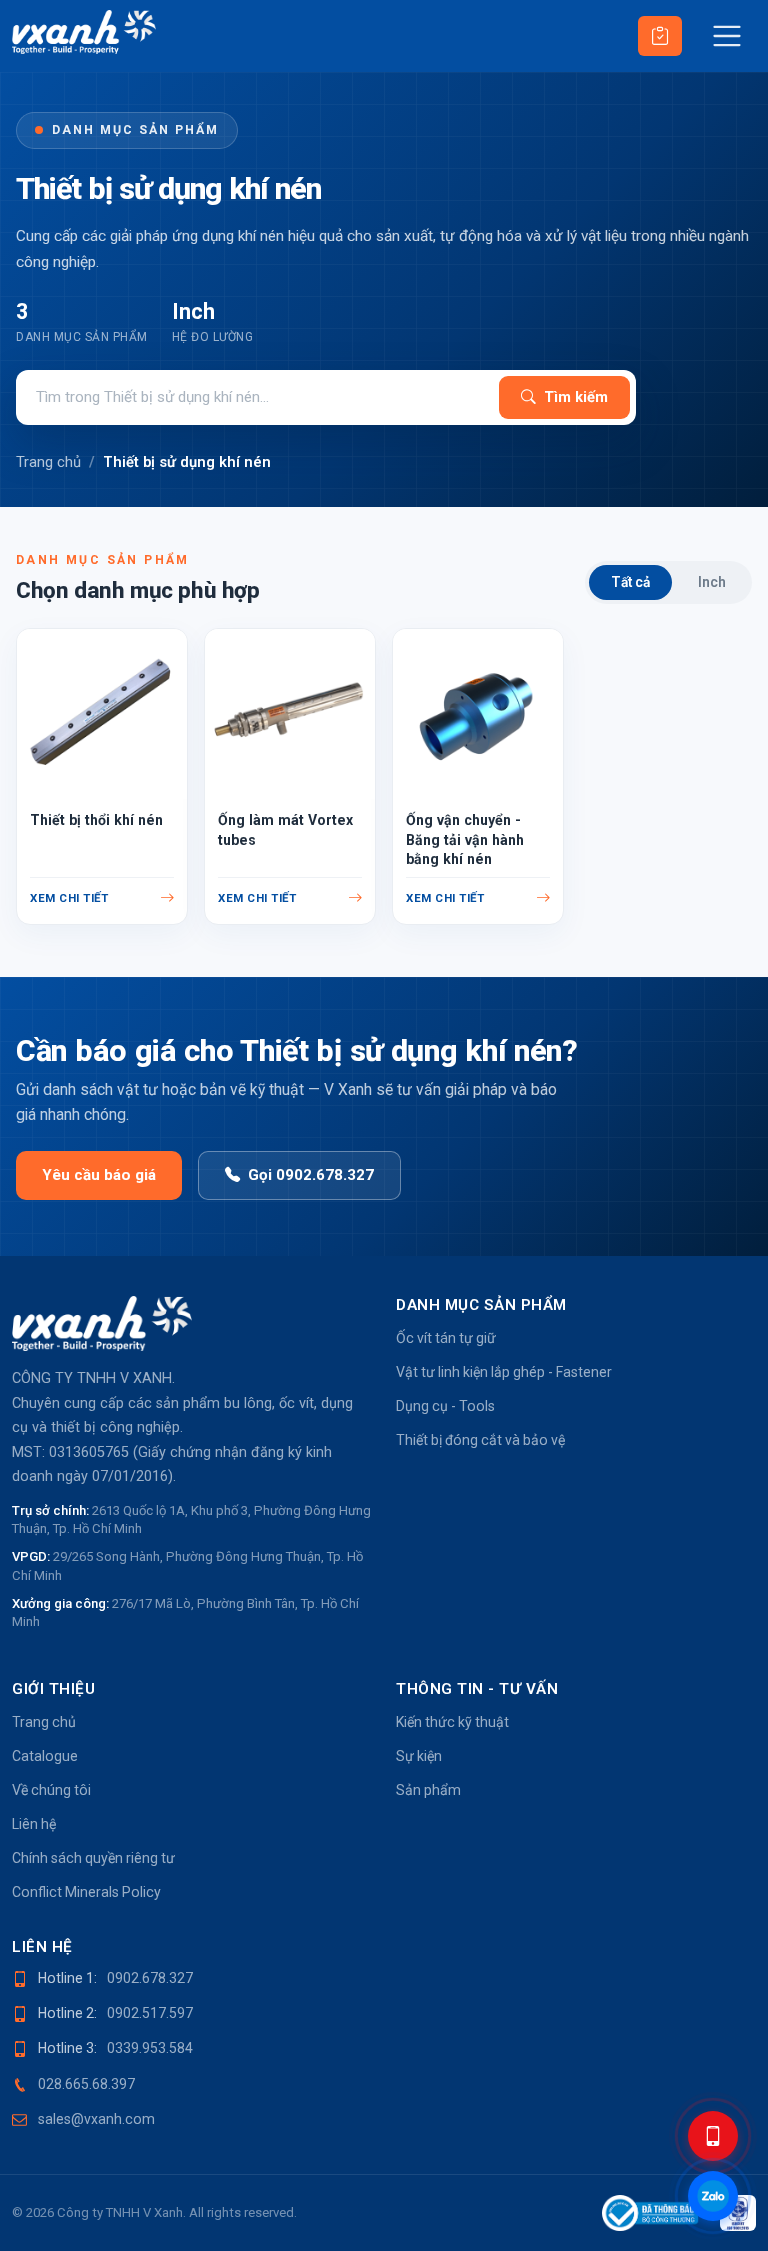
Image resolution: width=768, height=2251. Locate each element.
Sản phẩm (428, 1790)
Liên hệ (34, 1824)
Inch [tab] (712, 582)
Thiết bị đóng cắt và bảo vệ (480, 1440)
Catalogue (45, 1756)
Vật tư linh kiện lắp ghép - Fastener (504, 1372)
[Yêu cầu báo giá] (660, 36)
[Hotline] (713, 2136)
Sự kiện (419, 1756)
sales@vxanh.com (96, 2119)
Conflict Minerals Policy (86, 1892)
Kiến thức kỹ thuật (452, 1722)
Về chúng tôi (51, 1790)
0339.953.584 (150, 2048)
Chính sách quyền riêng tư (93, 1858)
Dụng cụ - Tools (445, 1406)
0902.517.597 (150, 2013)
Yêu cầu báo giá (99, 1175)
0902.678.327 (150, 1978)
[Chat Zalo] (713, 2196)
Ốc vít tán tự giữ (446, 1338)
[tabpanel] (384, 768)
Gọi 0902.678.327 (311, 1175)
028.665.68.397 (86, 2084)
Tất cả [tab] (630, 582)
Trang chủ (48, 462)
